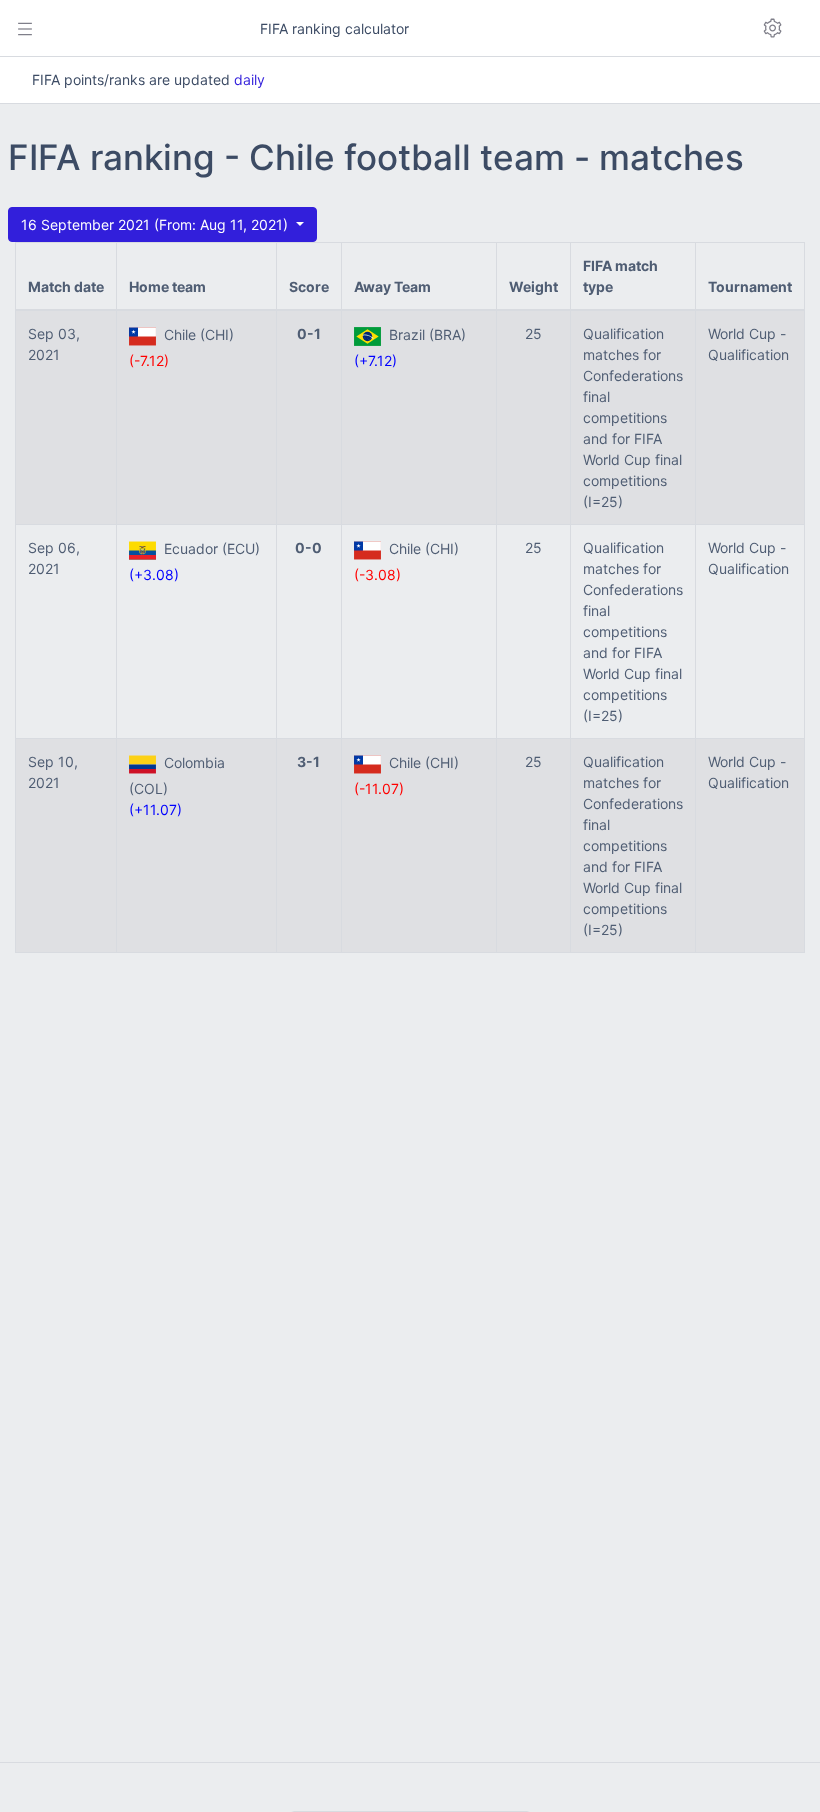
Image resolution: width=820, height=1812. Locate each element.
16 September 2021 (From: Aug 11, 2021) (156, 224)
